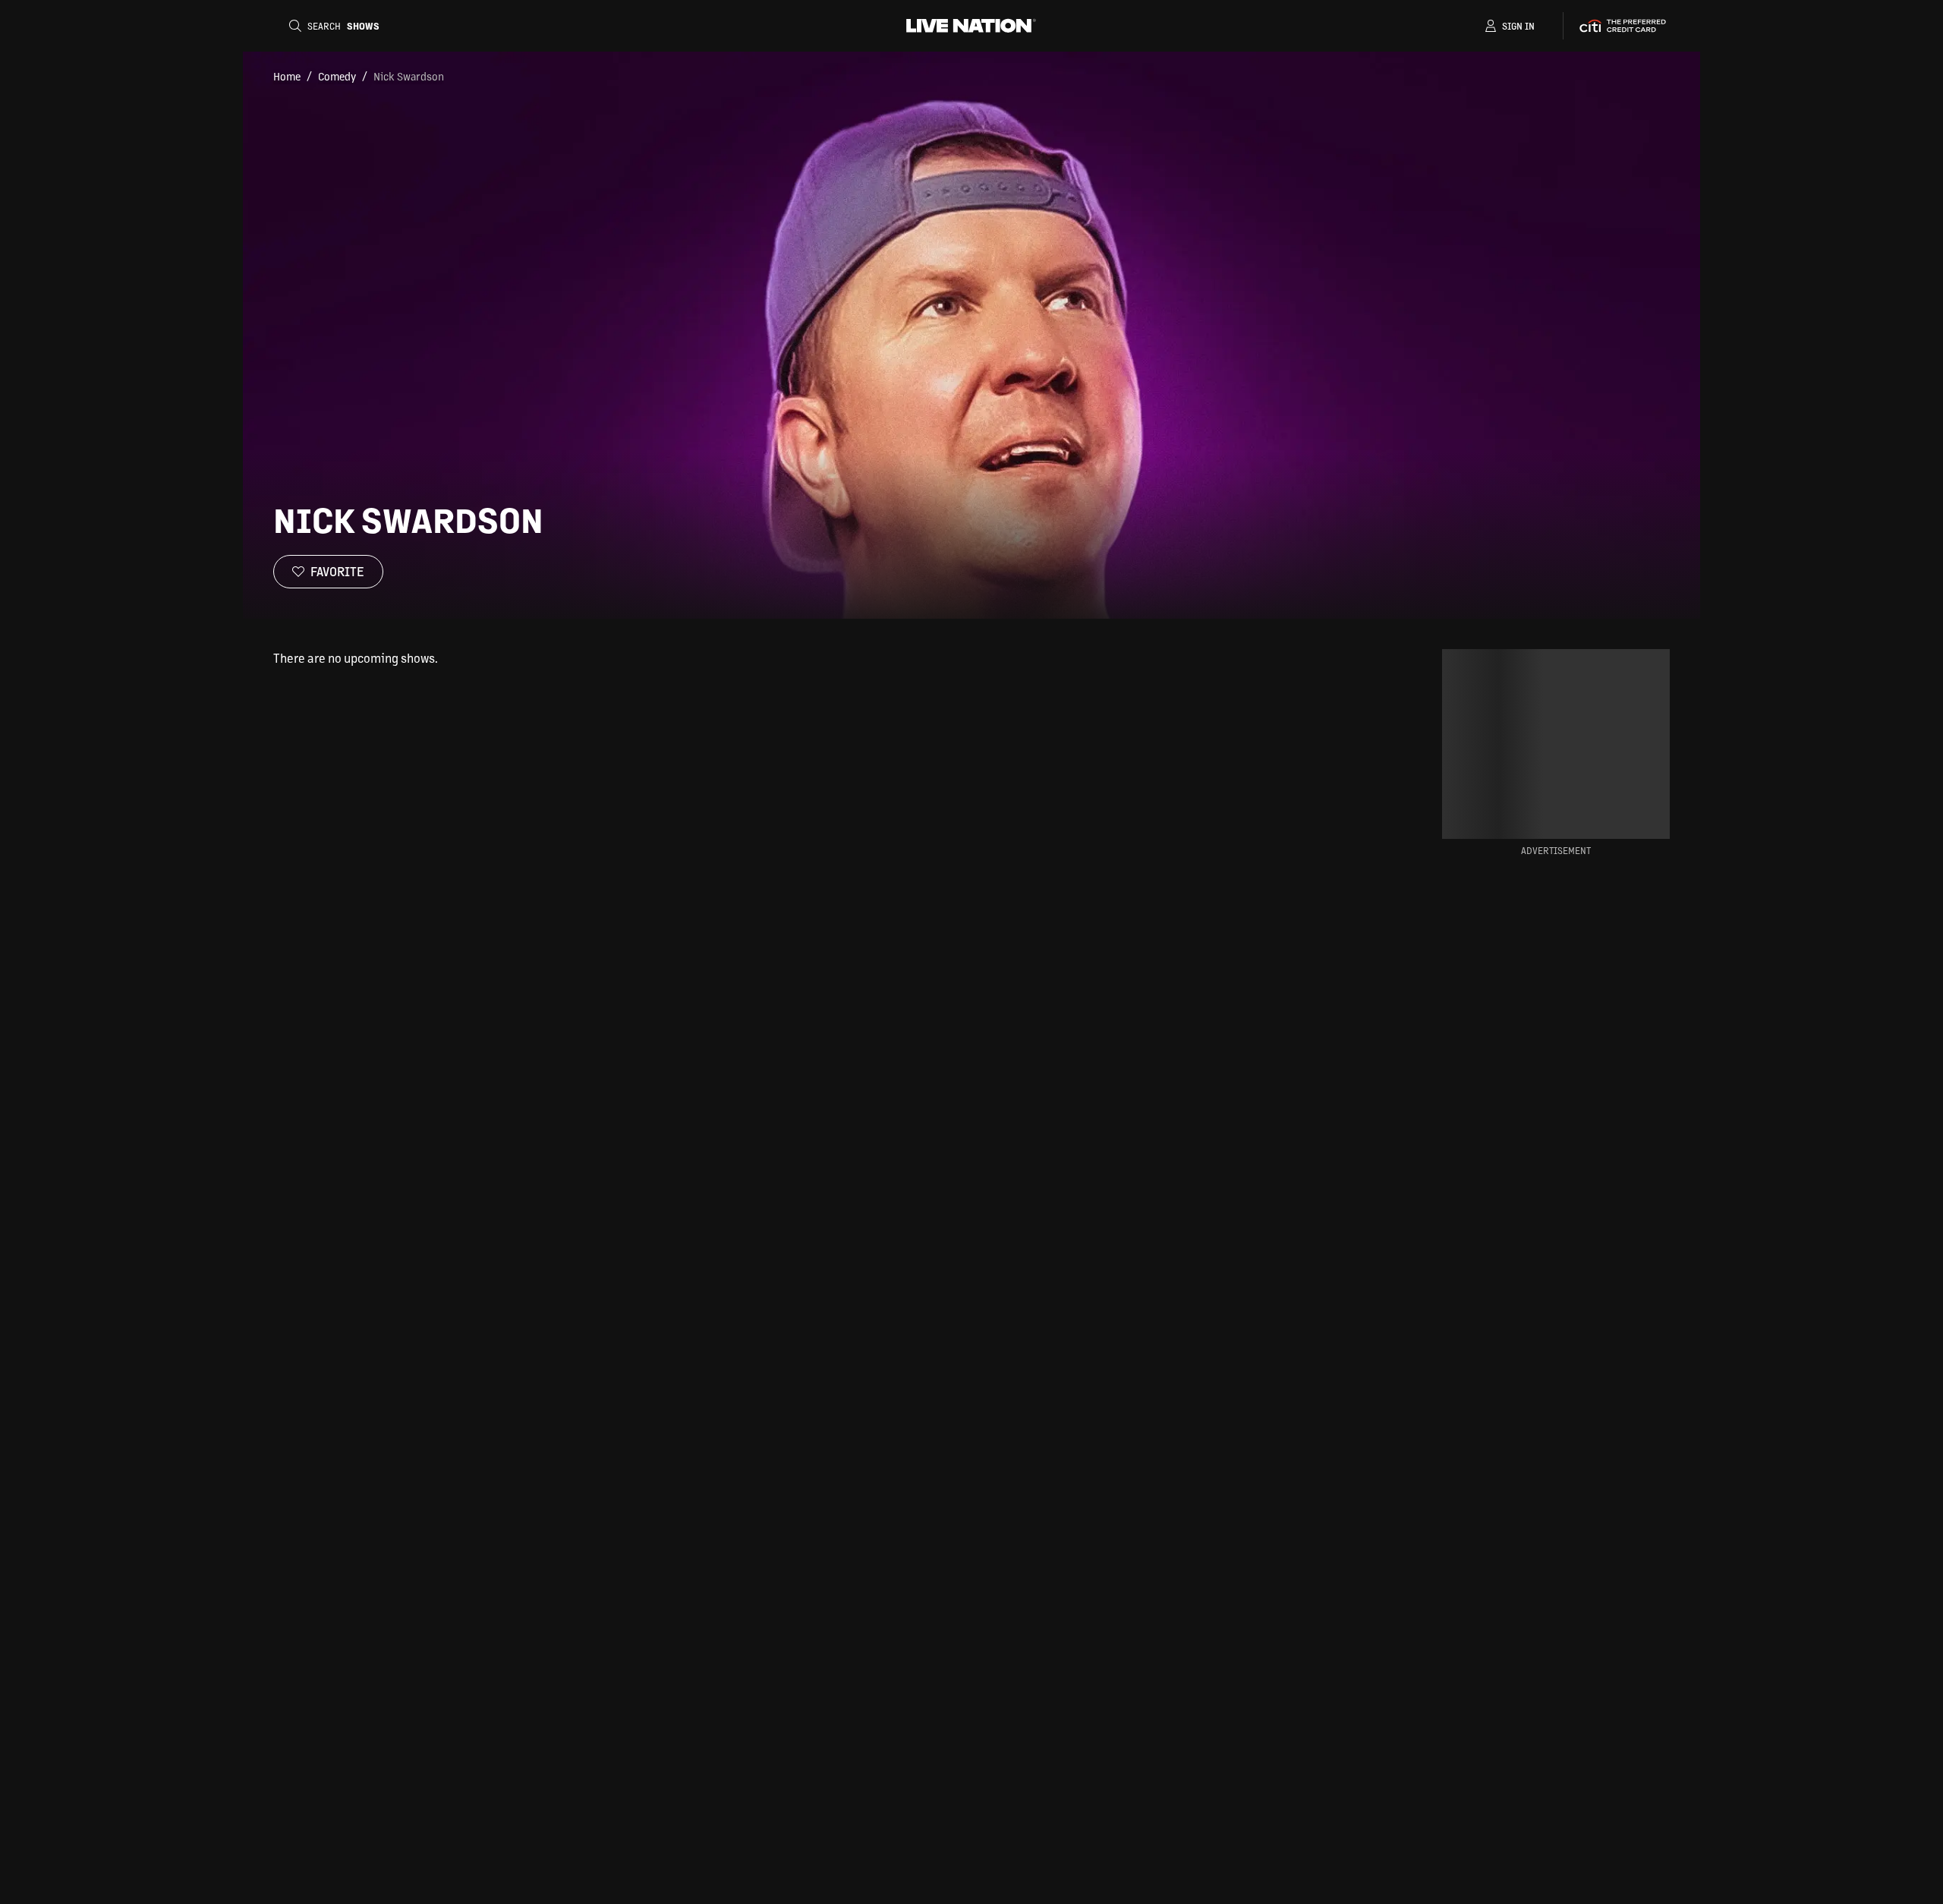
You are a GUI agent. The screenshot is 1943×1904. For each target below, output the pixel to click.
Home (287, 76)
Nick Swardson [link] (409, 76)
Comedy (337, 76)
